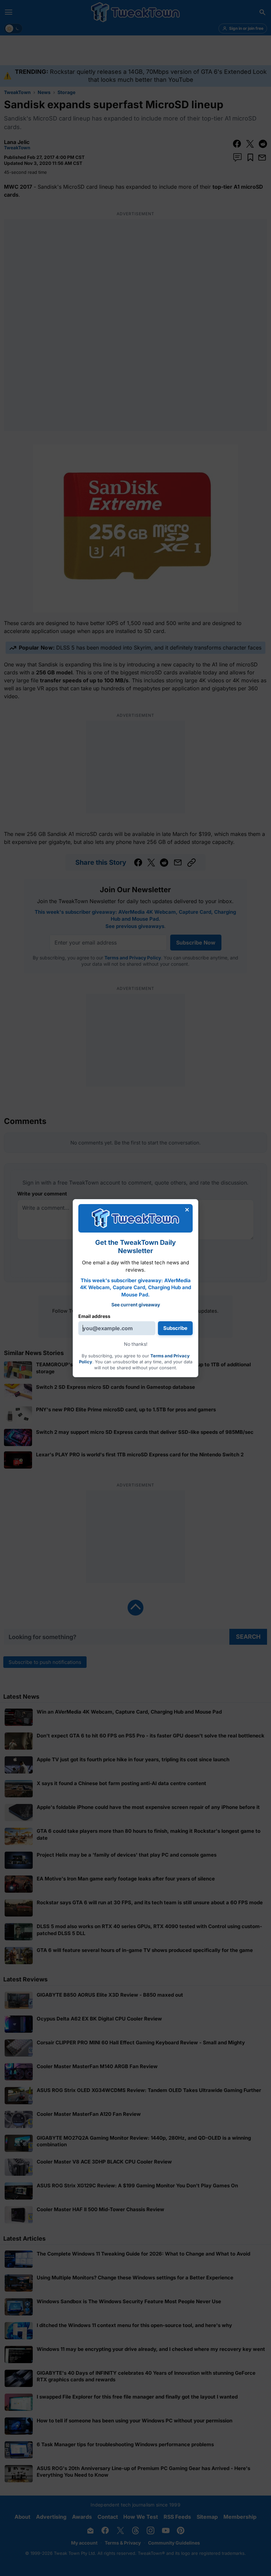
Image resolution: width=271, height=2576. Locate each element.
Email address (94, 1316)
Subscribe (175, 1328)
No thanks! (136, 1344)
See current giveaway (136, 1305)
